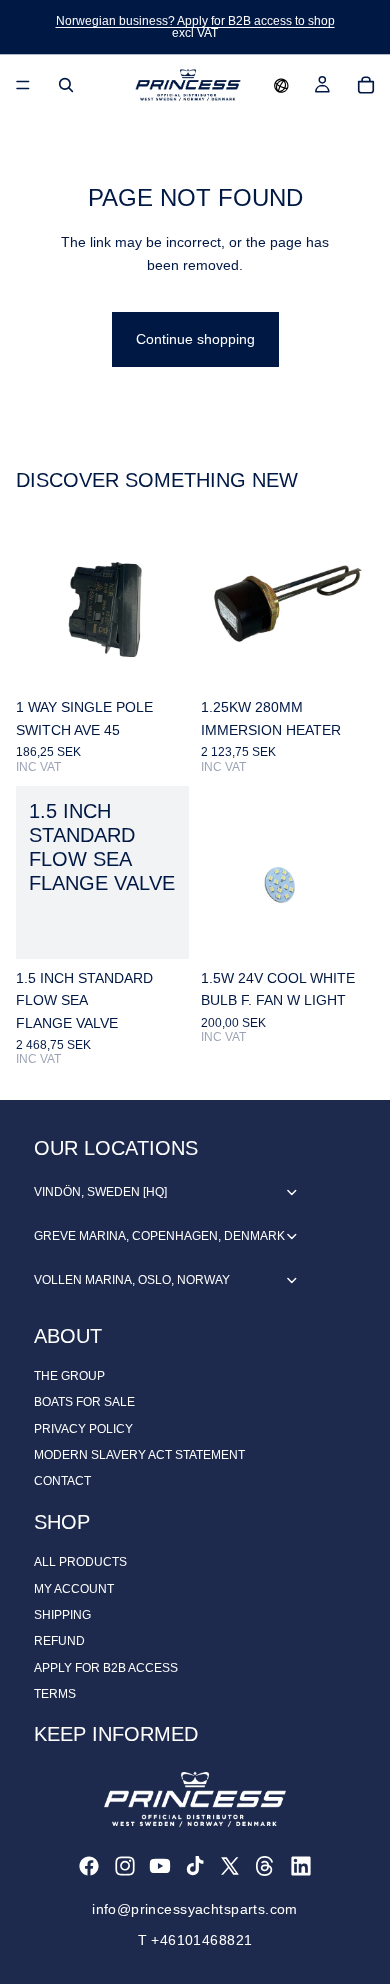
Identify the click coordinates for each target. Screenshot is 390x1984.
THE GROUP (69, 1376)
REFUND (59, 1641)
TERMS (55, 1694)
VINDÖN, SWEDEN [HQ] (100, 1192)
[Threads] (265, 1866)
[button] (281, 85)
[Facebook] (89, 1866)
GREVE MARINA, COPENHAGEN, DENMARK (159, 1236)
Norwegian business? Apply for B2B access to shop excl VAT (195, 27)
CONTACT (62, 1481)
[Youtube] (160, 1866)
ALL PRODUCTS (80, 1562)
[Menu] (23, 85)
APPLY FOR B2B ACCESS (106, 1668)
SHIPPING (62, 1615)
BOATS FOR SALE (84, 1402)
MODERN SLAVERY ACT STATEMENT (139, 1455)
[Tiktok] (195, 1866)
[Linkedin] (301, 1866)
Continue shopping (195, 339)
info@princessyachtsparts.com (195, 1909)
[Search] (66, 85)
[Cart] (366, 85)
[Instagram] (125, 1866)
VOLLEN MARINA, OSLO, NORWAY (132, 1280)
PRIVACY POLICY (83, 1429)
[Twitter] (230, 1866)
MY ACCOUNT (74, 1589)
